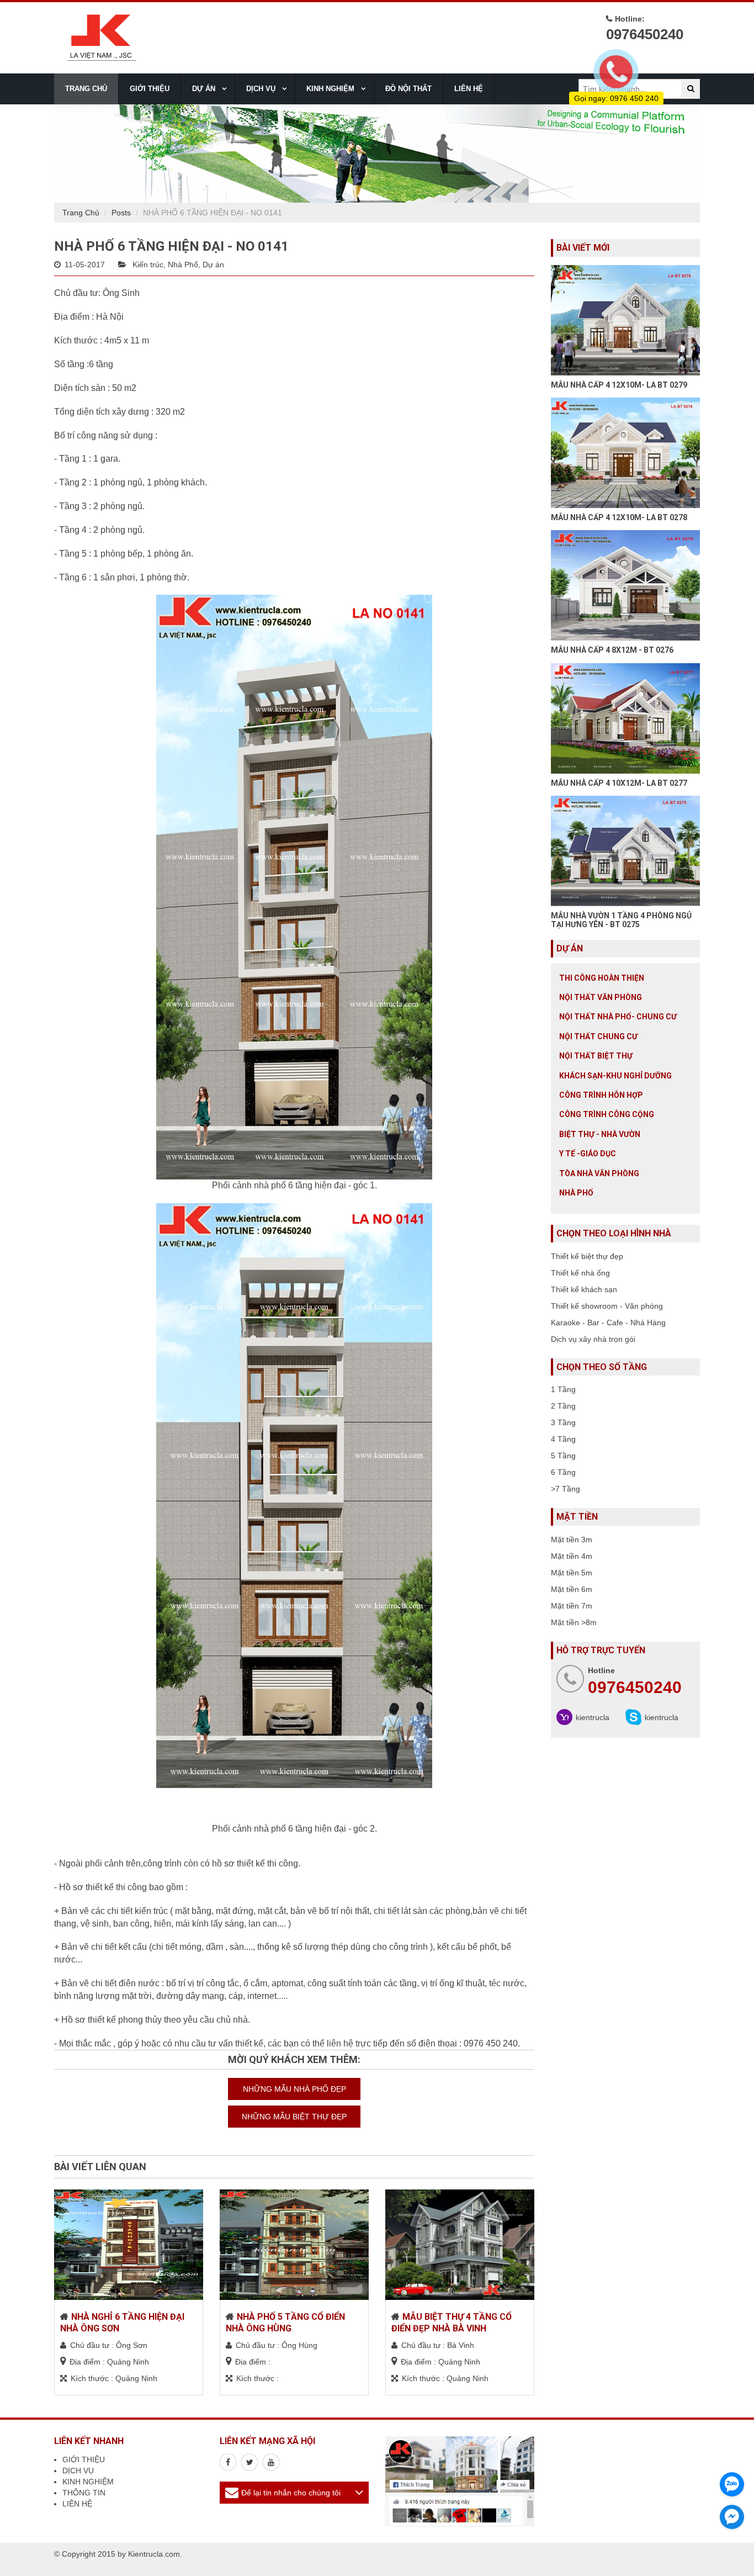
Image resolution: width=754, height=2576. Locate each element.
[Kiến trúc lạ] (228, 2462)
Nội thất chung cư (598, 1036)
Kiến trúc (148, 265)
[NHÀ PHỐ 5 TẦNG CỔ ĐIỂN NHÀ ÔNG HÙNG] (294, 2245)
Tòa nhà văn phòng (599, 1173)
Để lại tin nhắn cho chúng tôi (291, 2493)
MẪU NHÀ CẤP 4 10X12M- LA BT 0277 (619, 783)
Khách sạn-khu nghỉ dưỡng (615, 1076)
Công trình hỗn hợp (601, 1095)
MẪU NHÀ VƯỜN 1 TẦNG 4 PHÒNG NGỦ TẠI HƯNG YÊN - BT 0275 (621, 920)
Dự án (213, 265)
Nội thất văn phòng (601, 997)
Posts (121, 213)
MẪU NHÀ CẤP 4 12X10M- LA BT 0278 (619, 517)
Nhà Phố (183, 265)
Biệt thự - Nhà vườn (600, 1134)
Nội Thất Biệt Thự (596, 1056)
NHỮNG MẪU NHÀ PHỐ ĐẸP (294, 2089)
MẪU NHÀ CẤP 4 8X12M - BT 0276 (612, 650)
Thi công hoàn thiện (602, 978)
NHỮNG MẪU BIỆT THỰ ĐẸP (294, 2117)
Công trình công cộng (607, 1114)
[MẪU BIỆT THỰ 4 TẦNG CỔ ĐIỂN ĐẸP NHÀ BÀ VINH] (460, 2245)
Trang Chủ (81, 213)
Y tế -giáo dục (588, 1154)
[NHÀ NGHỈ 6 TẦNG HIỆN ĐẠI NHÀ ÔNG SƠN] (129, 2245)
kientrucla (593, 1717)
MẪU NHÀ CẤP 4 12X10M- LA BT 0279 (619, 385)
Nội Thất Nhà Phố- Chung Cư (618, 1017)
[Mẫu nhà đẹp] (271, 2462)
